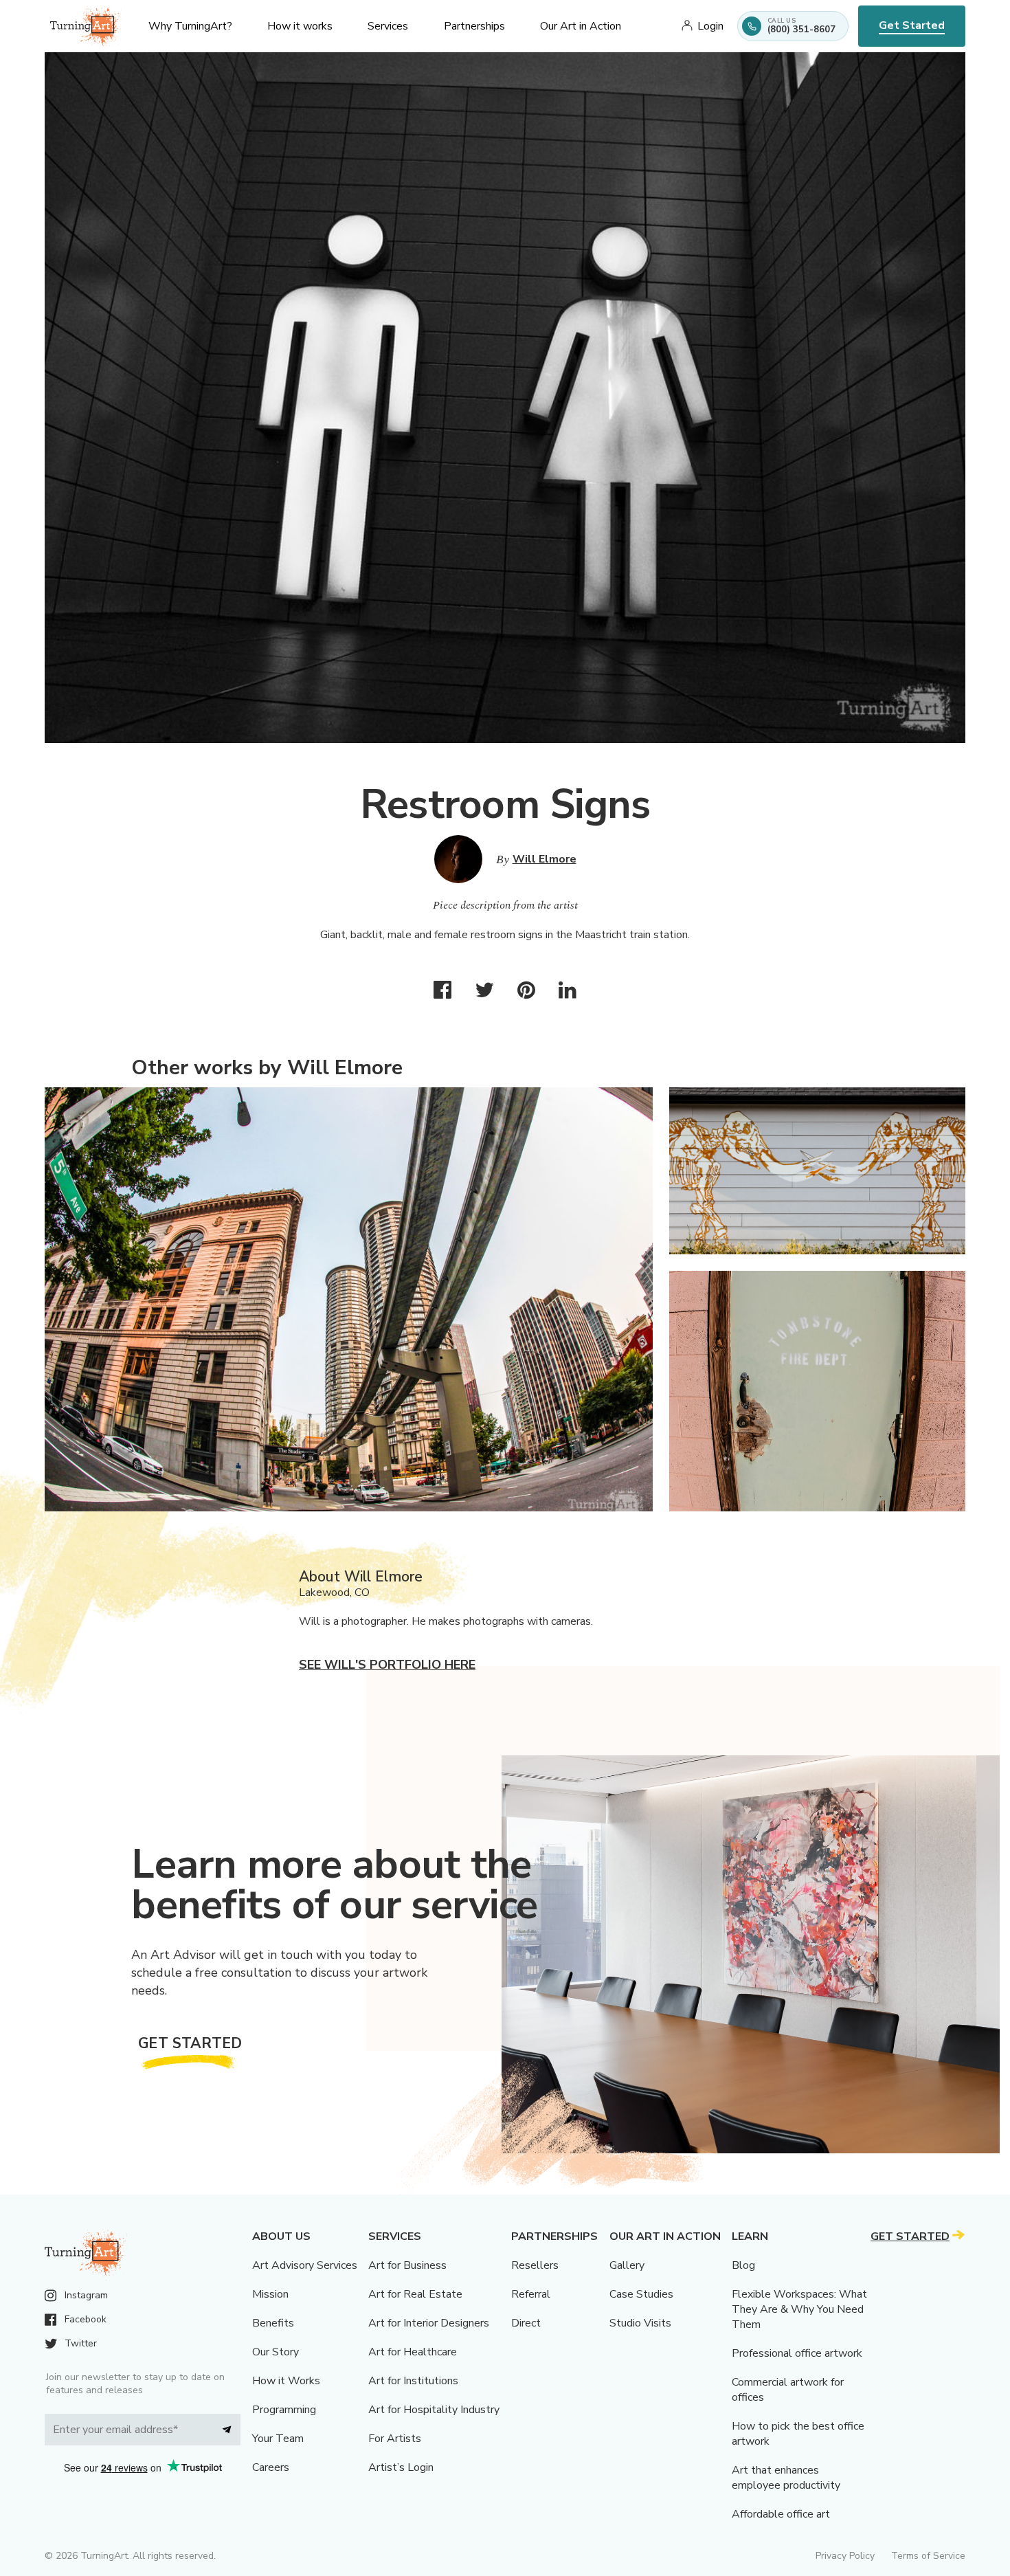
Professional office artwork (797, 2353)
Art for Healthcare (413, 2352)
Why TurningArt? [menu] (190, 26)
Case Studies (641, 2294)
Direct (526, 2323)
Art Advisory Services (305, 2265)
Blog (743, 2265)
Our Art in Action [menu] (581, 26)
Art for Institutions (413, 2381)
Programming (284, 2410)
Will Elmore (545, 859)
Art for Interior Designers (429, 2323)
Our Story (276, 2352)
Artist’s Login (401, 2467)
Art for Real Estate (415, 2294)
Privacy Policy (845, 2556)
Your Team (278, 2439)
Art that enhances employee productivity (786, 2478)
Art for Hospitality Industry (434, 2410)
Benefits (273, 2323)
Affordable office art (781, 2514)
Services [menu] (388, 26)
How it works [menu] (300, 26)
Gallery (627, 2265)
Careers (271, 2467)
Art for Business (407, 2265)
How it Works (286, 2381)
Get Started (912, 25)
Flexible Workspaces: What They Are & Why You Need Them (799, 2309)
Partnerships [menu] (474, 26)
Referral (531, 2294)
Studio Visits (640, 2323)
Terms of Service (928, 2556)
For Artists (395, 2439)
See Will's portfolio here (387, 1665)
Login (710, 26)
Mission (270, 2294)
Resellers (535, 2265)
